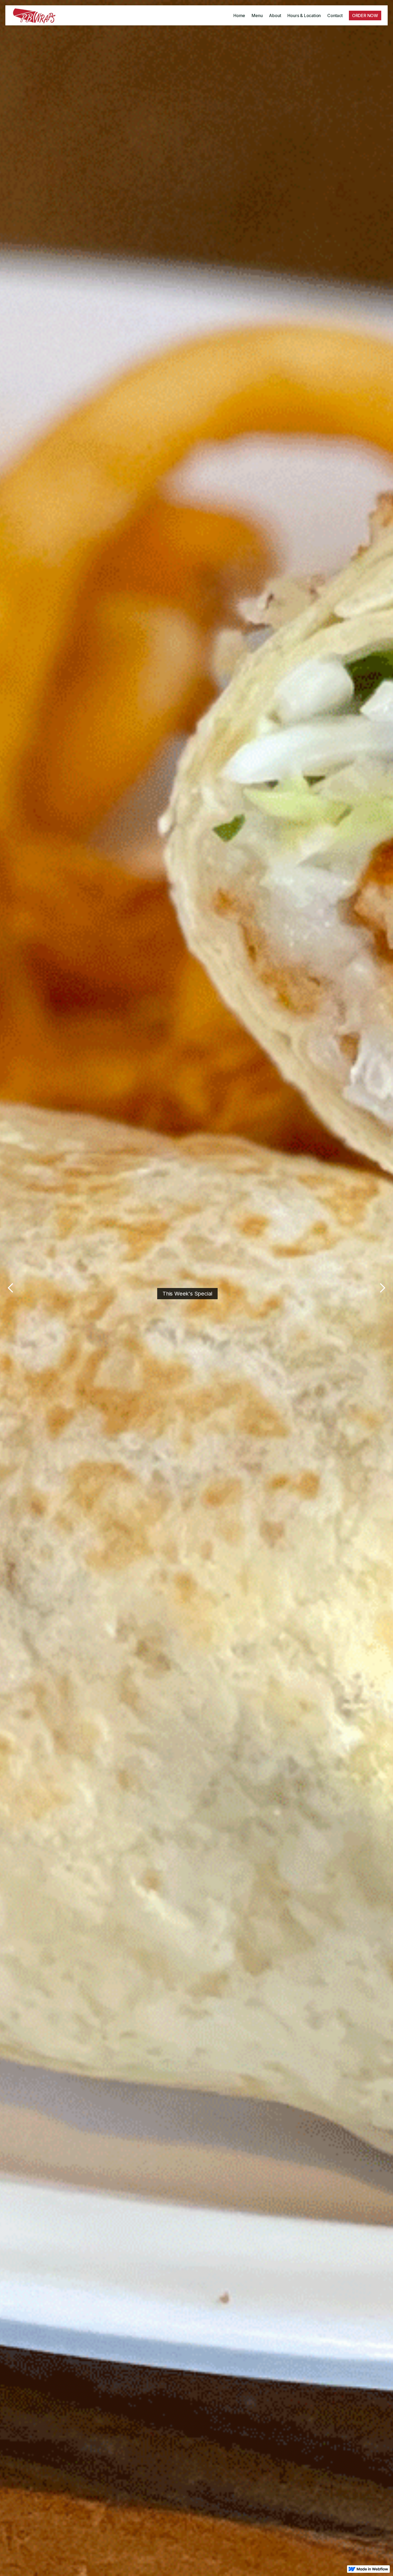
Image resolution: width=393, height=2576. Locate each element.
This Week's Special (187, 1294)
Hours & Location (304, 15)
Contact (335, 15)
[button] (11, 1288)
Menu (257, 15)
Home (239, 15)
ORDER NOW (365, 15)
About (275, 15)
